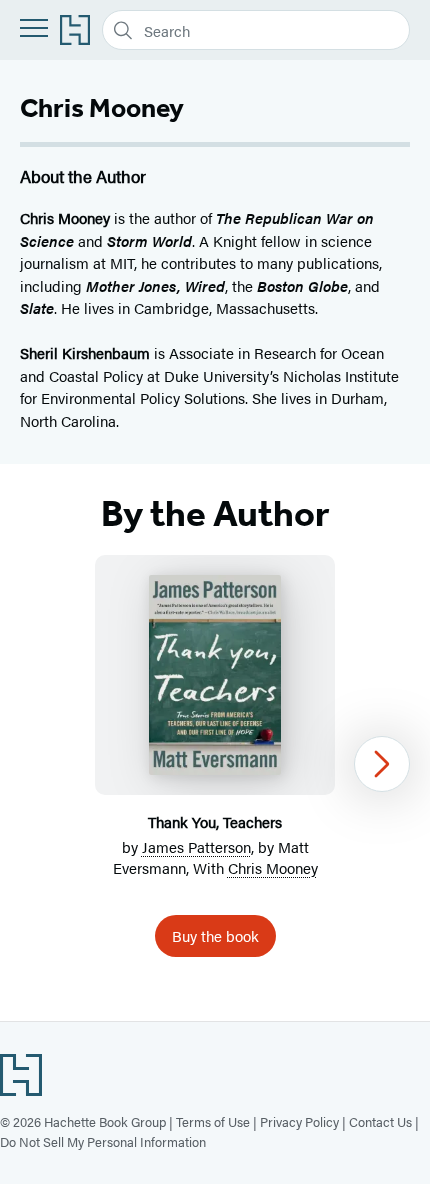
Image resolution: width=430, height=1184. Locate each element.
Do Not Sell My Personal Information (103, 1141)
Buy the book (215, 935)
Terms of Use (213, 1121)
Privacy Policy (299, 1121)
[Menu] (34, 28)
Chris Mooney (273, 867)
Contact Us (380, 1121)
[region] (215, 764)
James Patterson (196, 846)
